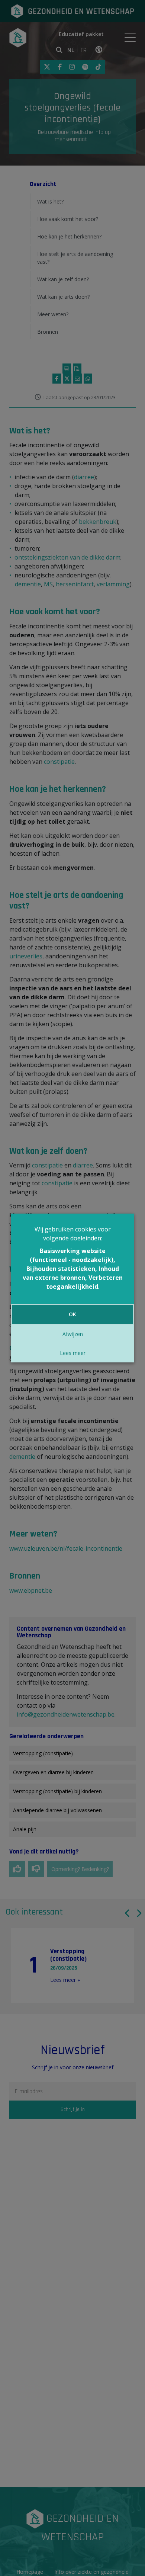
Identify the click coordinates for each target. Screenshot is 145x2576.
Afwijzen (73, 1334)
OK (72, 1314)
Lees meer (73, 1353)
